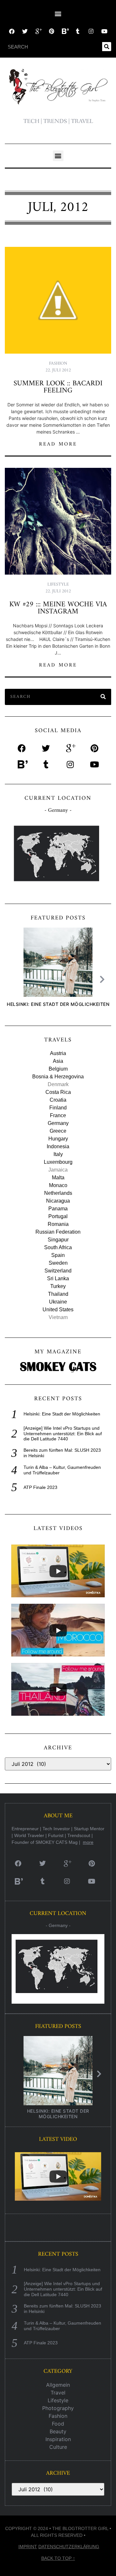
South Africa (58, 1247)
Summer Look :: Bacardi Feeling (58, 387)
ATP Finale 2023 (40, 1487)
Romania (58, 1224)
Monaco (58, 1185)
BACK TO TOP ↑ (58, 2558)
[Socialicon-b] (65, 31)
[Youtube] (104, 31)
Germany (58, 1123)
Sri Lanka (58, 1278)
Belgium (58, 1069)
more (88, 1842)
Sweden (58, 1263)
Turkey (58, 1286)
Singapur (58, 1240)
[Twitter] (25, 31)
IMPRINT (28, 2547)
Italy (58, 1154)
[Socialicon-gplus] (38, 31)
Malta (58, 1178)
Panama (58, 1209)
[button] (58, 13)
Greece (58, 1131)
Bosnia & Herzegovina (58, 1077)
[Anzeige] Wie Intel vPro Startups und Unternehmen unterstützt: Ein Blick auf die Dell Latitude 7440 (63, 1434)
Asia (58, 1061)
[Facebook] (12, 31)
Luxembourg (58, 1162)
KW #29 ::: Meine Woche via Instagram (58, 608)
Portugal (58, 1216)
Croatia (58, 1100)
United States (58, 1310)
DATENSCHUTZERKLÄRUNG (69, 2547)
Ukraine (58, 1302)
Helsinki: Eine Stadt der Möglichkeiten (58, 1004)
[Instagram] (91, 31)
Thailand (58, 1294)
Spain (58, 1255)
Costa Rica (58, 1092)
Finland (58, 1108)
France (58, 1115)
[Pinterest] (51, 31)
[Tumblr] (78, 31)
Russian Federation (58, 1232)
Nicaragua (58, 1201)
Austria (58, 1053)
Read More (58, 444)
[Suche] (107, 47)
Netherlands (58, 1193)
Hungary (58, 1139)
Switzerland (58, 1271)
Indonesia (58, 1146)
